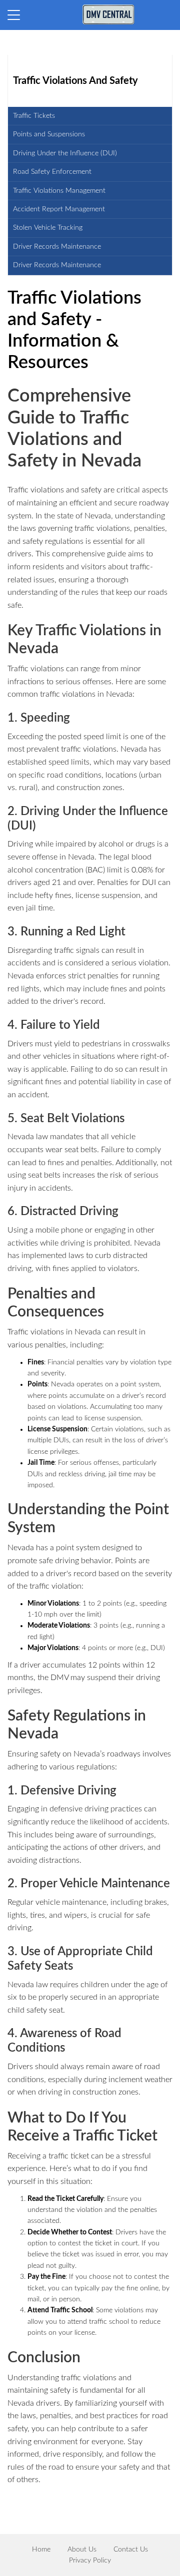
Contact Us (131, 2550)
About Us (82, 2550)
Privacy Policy (90, 2561)
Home (41, 2550)
